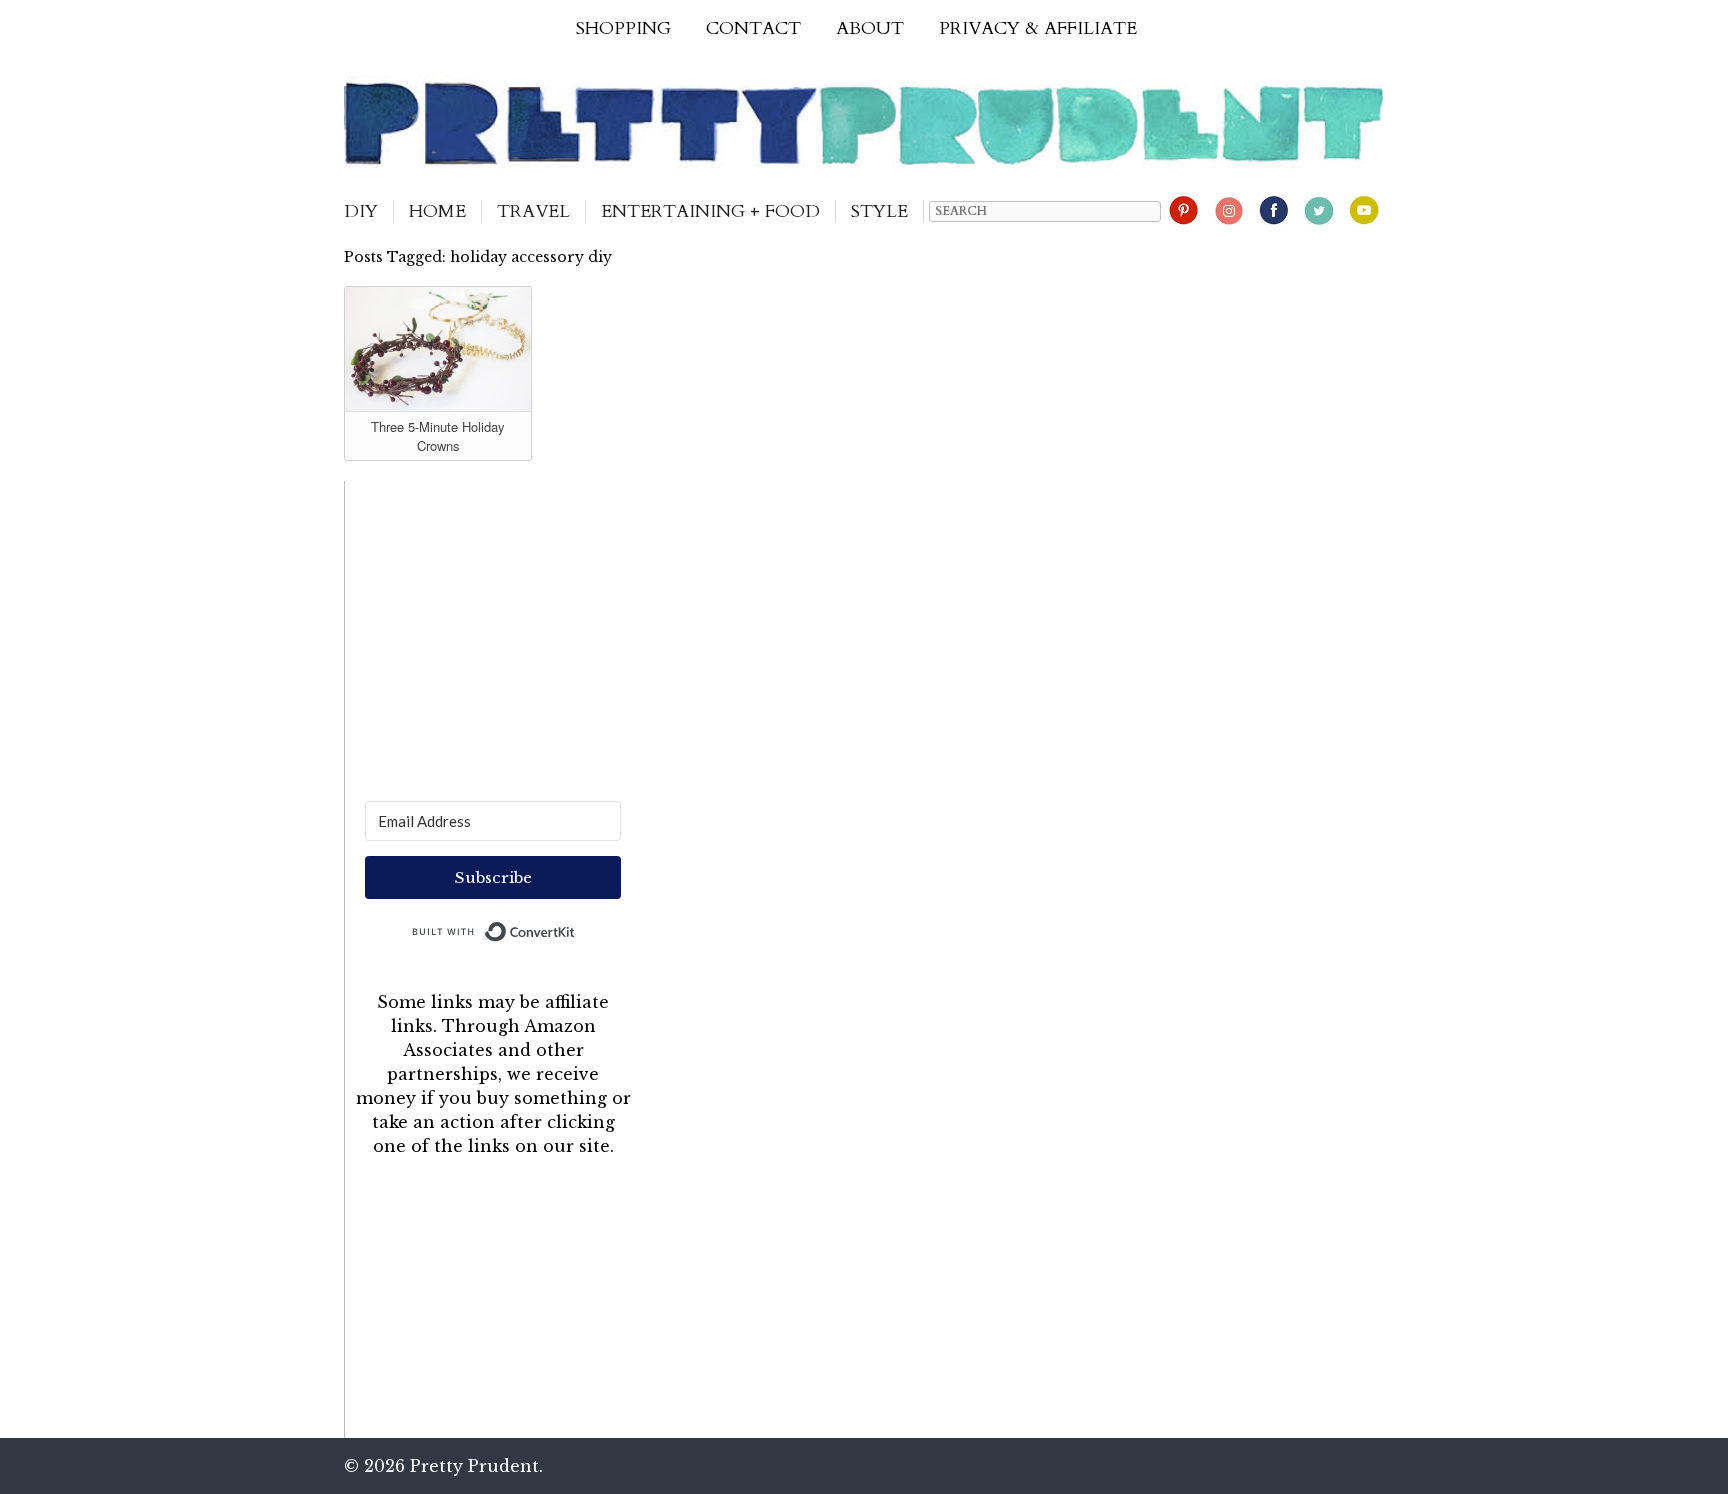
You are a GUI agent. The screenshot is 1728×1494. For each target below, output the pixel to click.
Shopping (623, 28)
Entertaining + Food (710, 211)
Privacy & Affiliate (1038, 28)
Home (437, 211)
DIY (361, 211)
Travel (533, 211)
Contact (753, 28)
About (870, 28)
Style (879, 211)
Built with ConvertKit (575, 927)
